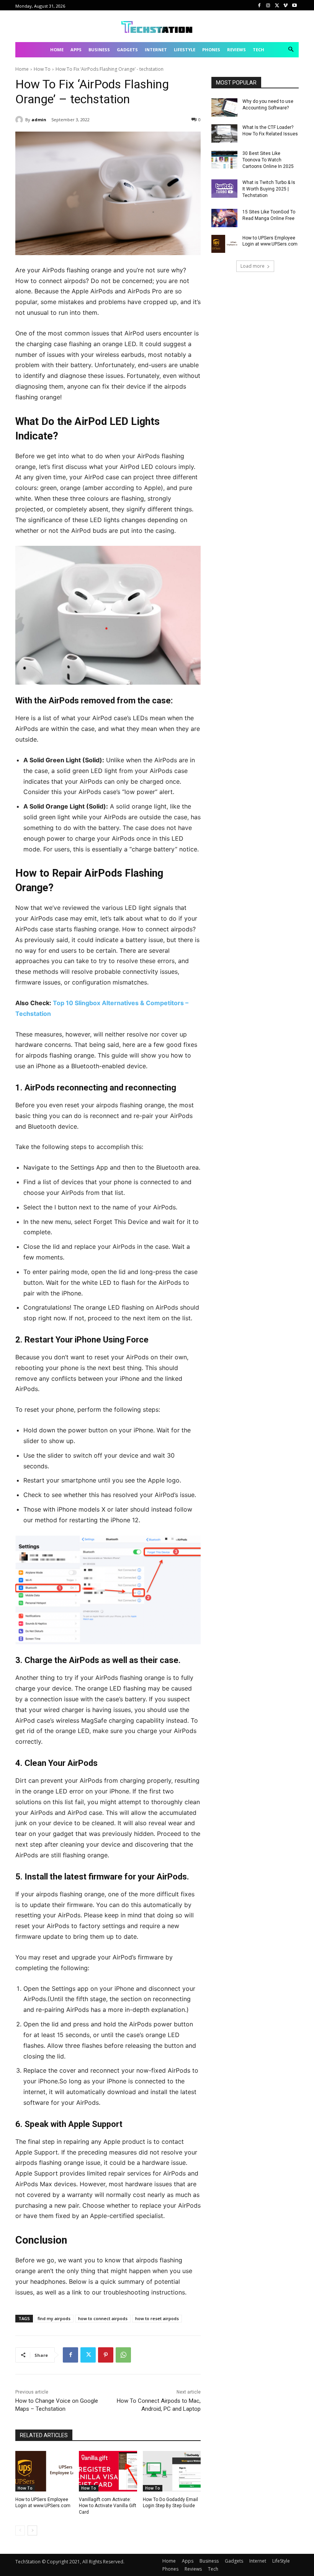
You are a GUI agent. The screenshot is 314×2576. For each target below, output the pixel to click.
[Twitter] (277, 6)
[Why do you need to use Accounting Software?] (224, 107)
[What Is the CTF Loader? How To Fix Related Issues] (224, 133)
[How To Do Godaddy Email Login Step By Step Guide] (172, 2471)
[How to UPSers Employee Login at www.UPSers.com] (44, 2471)
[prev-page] (20, 2530)
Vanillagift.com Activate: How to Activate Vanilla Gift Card (108, 2506)
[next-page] (32, 2530)
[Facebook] (259, 6)
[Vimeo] (285, 6)
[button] (291, 50)
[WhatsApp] (123, 2355)
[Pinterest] (106, 2355)
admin (39, 120)
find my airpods (54, 2318)
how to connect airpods (103, 2318)
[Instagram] (268, 6)
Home (22, 69)
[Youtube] (294, 6)
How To (42, 69)
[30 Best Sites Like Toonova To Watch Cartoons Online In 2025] (224, 159)
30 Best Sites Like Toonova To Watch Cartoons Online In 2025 (268, 160)
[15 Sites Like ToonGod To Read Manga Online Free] (224, 218)
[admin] (20, 120)
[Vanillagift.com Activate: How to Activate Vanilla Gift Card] (108, 2471)
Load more (253, 266)
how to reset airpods (157, 2318)
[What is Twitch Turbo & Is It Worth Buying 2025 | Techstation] (224, 189)
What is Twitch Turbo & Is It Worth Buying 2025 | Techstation (269, 189)
